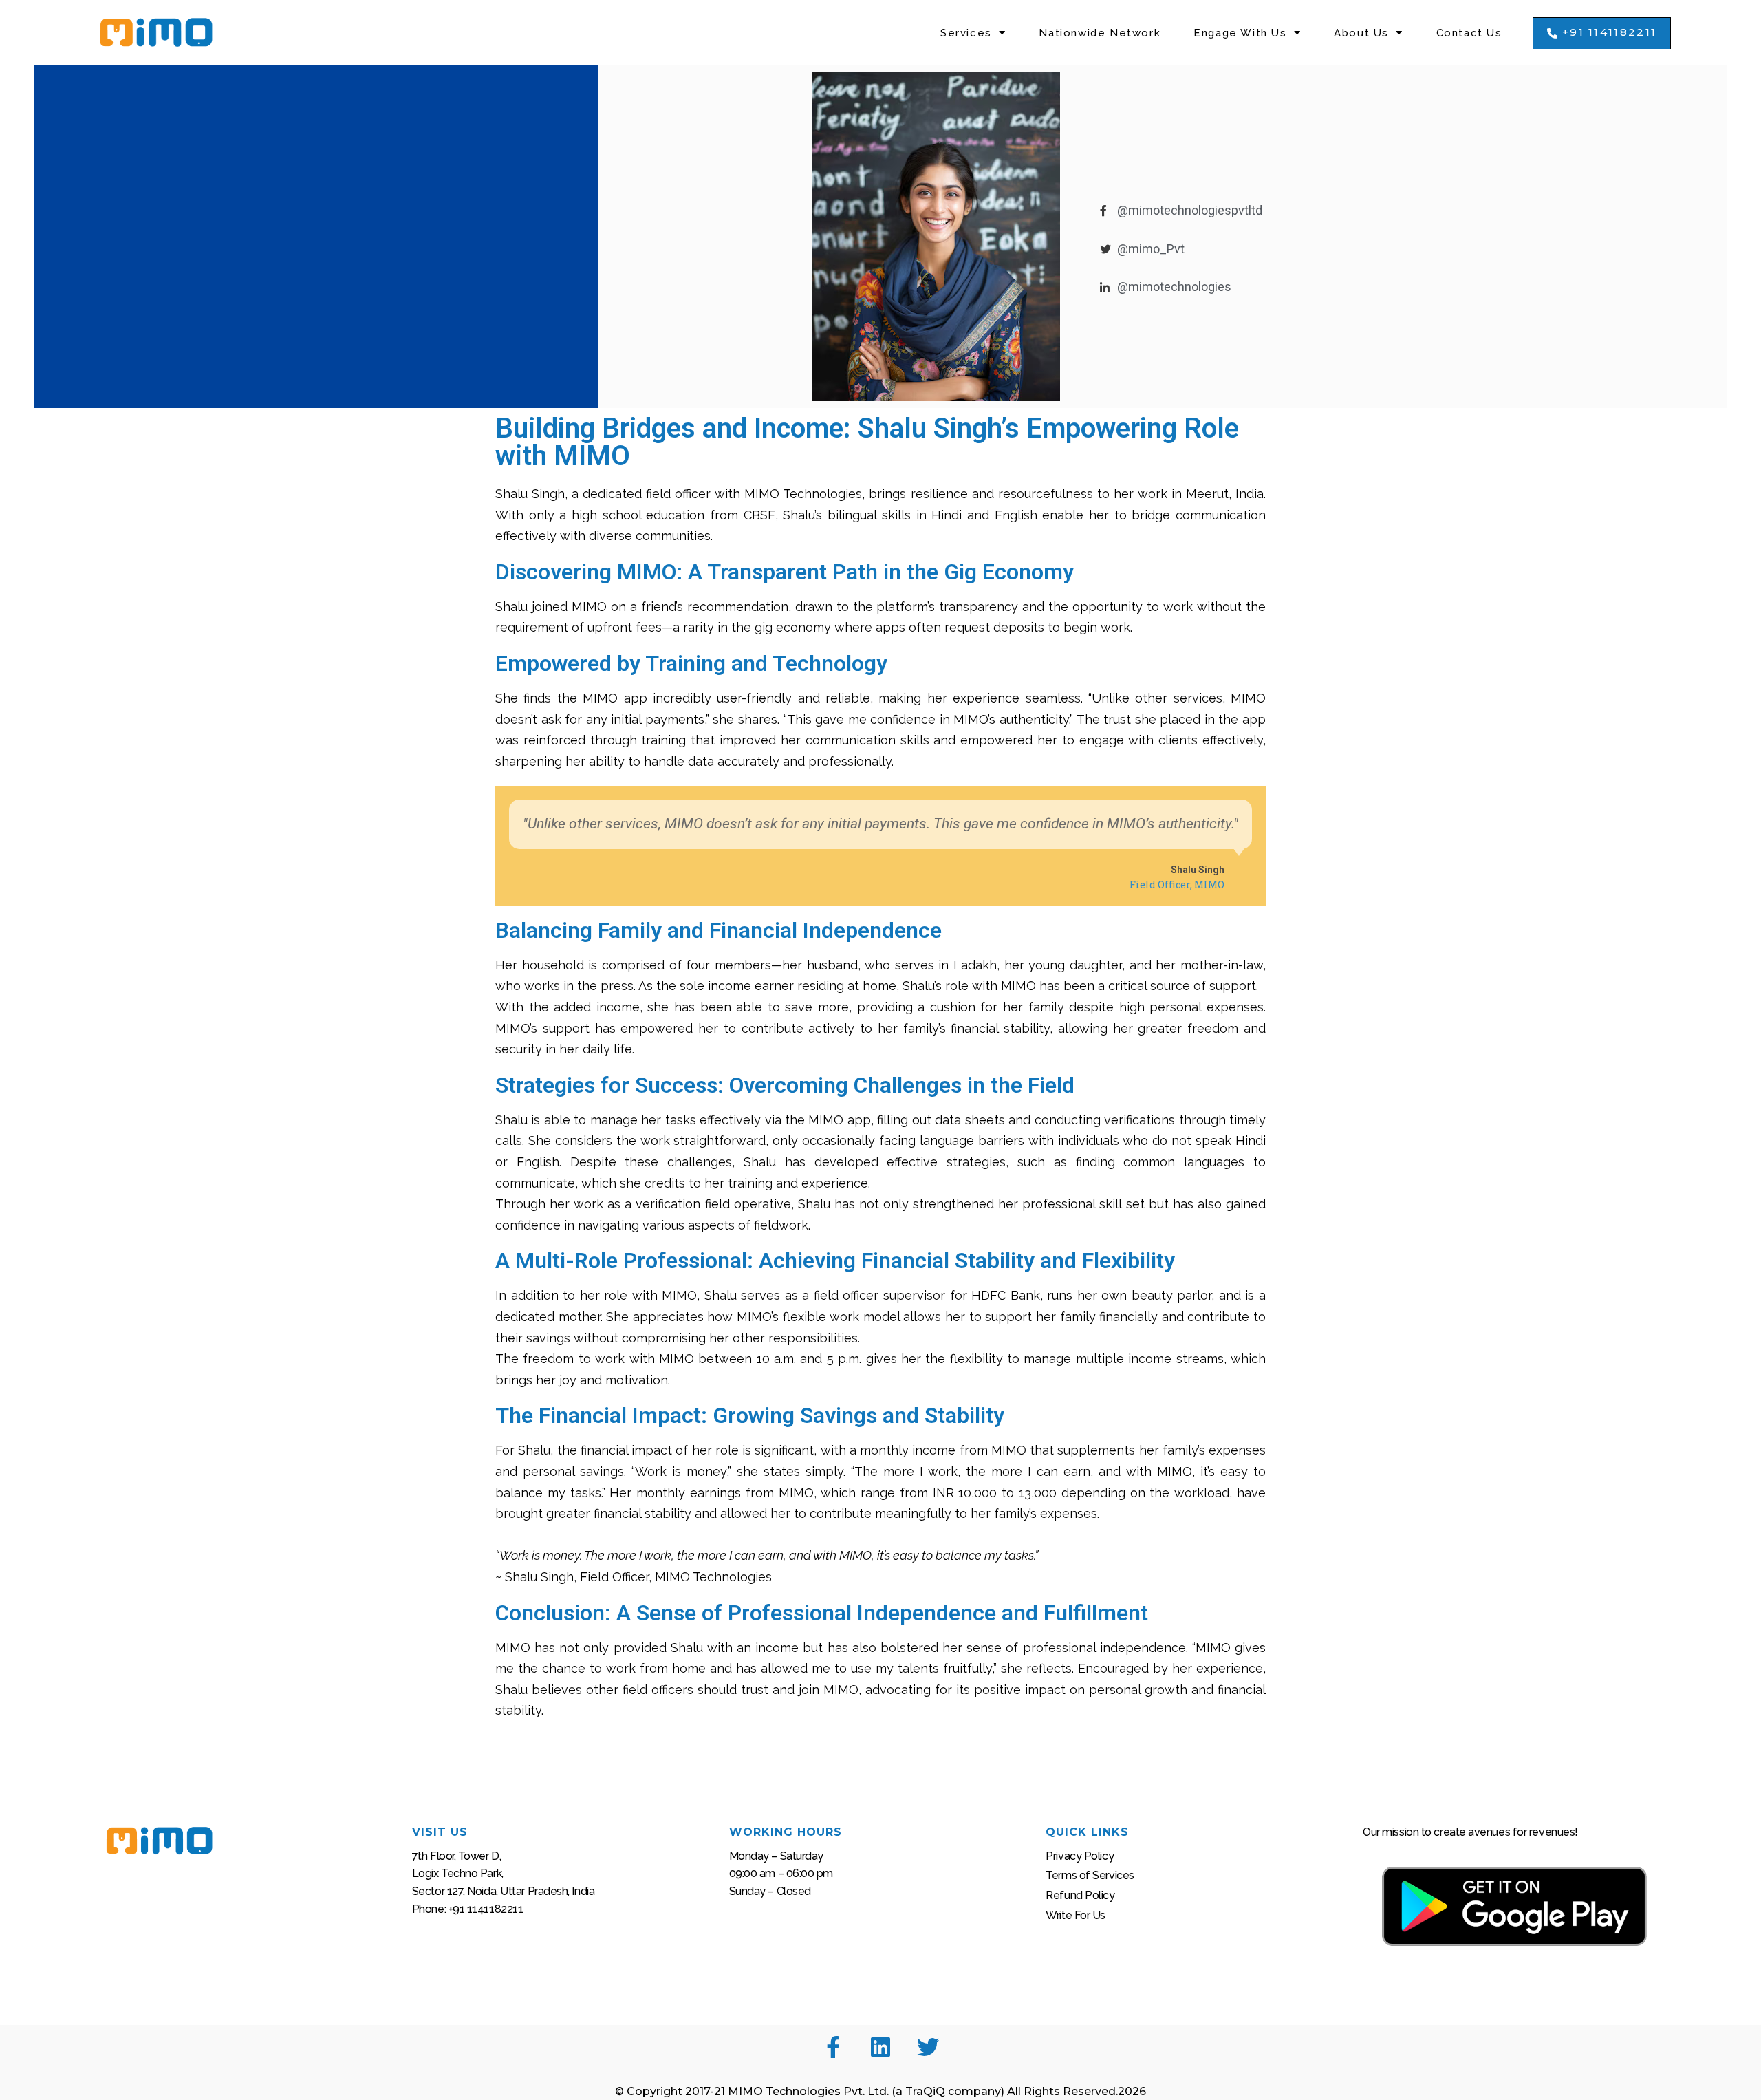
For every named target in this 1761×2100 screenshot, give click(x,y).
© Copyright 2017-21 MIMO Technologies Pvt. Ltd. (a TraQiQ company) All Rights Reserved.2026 (880, 2091)
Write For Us (1076, 1915)
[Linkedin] (880, 2047)
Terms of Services (1090, 1875)
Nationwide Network (1100, 33)
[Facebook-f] (833, 2047)
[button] (1602, 33)
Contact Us (1469, 33)
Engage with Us (1240, 33)
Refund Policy (1080, 1895)
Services (966, 33)
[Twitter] (928, 2047)
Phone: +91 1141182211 (468, 1909)
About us (1361, 33)
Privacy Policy (1080, 1856)
